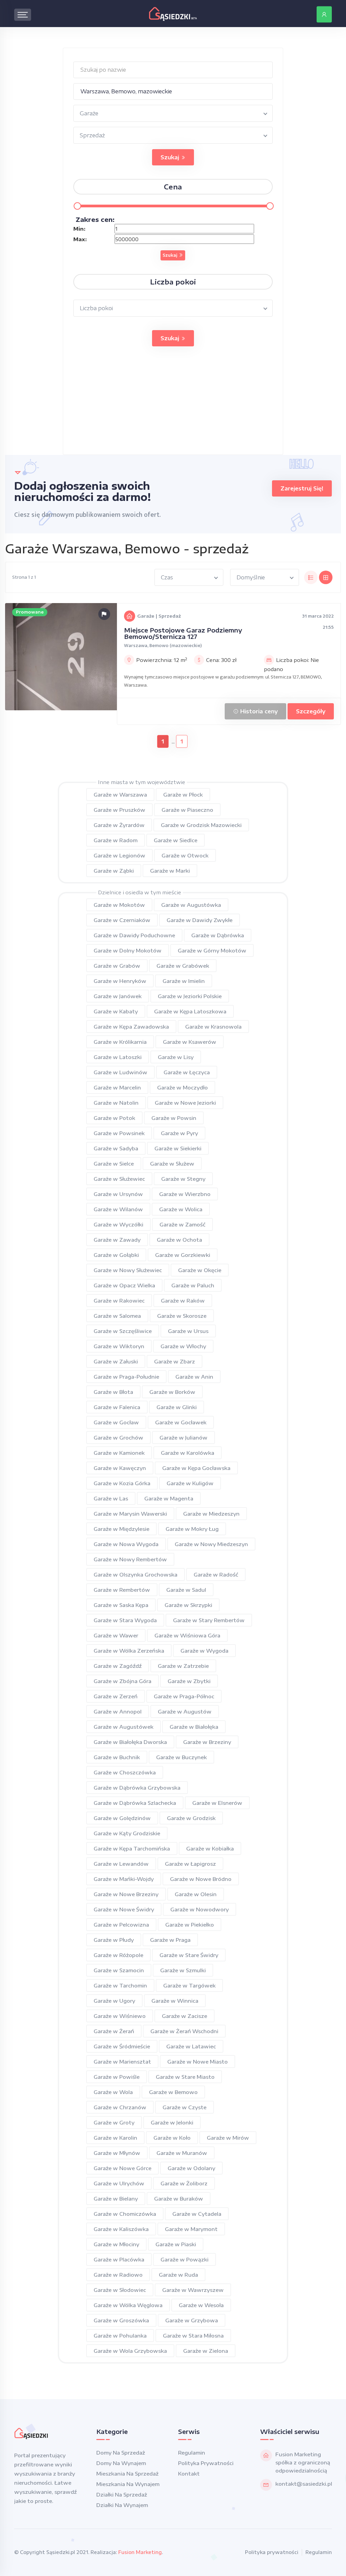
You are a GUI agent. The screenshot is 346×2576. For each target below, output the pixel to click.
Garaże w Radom (116, 840)
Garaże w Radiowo (118, 2275)
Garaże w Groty (114, 2122)
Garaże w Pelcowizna (121, 1925)
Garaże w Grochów (118, 1437)
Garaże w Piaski (176, 2244)
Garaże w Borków (172, 1392)
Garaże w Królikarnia (120, 1042)
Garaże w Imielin (184, 981)
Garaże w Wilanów (118, 1209)
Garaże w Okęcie (200, 1270)
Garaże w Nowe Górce (122, 2168)
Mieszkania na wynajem (128, 2484)
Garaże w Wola (113, 2092)
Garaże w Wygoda (204, 1651)
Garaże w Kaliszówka (121, 2229)
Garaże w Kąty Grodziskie (127, 1833)
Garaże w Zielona (206, 2351)
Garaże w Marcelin (117, 1087)
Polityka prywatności (206, 2463)
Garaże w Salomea (117, 1316)
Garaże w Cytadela (197, 2214)
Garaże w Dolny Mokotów (128, 950)
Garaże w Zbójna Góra (122, 1681)
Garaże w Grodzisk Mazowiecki (201, 825)
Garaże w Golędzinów (122, 1818)
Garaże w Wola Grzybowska (130, 2351)
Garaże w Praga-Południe (126, 1377)
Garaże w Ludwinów (120, 1072)
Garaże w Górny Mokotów (212, 950)
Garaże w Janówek (118, 996)
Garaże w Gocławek (181, 1422)
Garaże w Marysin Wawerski (130, 1514)
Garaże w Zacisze (184, 2016)
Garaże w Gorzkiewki (183, 1255)
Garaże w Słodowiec (120, 2290)
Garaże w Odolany (191, 2168)
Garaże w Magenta (169, 1498)
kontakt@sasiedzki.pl (304, 2484)
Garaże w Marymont (191, 2229)
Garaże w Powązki (184, 2259)
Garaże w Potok (114, 1118)
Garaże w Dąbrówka (218, 935)
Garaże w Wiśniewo (120, 2016)
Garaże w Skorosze (182, 1316)
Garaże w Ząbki (114, 871)
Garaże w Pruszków (119, 810)
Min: (79, 229)
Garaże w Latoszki (118, 1057)
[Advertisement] (173, 407)
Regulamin (192, 2453)
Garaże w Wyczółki (118, 1224)
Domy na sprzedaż (121, 2453)
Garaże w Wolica (181, 1209)
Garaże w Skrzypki (188, 1605)
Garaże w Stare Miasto (185, 2077)
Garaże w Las (111, 1498)
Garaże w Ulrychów (119, 2183)
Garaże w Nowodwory (200, 1909)
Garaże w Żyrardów (119, 825)
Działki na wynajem (122, 2505)
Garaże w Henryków (120, 981)
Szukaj (171, 157)
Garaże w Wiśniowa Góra (187, 1635)
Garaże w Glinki (177, 1407)
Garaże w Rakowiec (119, 1301)
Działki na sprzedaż (122, 2494)
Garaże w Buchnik (117, 1757)
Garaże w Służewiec (119, 1179)
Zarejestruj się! (302, 488)
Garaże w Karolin (115, 2138)
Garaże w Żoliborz (184, 2183)
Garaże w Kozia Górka (122, 1483)
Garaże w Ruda (178, 2275)
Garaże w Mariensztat (122, 2062)
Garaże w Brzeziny (207, 1742)
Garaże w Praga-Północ (184, 1696)
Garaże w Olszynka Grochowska (135, 1574)
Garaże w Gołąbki (116, 1255)
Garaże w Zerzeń (116, 1696)
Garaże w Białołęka (194, 1727)
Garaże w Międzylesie (121, 1529)
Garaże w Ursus (188, 1331)
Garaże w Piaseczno (187, 810)
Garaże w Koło (172, 2138)
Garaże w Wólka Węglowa (128, 2305)
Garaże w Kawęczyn (120, 1468)
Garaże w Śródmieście (122, 2046)
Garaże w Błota (113, 1392)
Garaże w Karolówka (188, 1453)
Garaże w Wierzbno (185, 1194)
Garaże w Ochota (179, 1240)
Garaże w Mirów (228, 2138)
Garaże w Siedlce (176, 840)
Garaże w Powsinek (119, 1133)
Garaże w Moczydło (182, 1087)
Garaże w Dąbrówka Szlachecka (135, 1803)
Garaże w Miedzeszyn (211, 1514)
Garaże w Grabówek (183, 966)
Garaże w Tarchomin (120, 1985)
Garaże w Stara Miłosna (193, 2336)
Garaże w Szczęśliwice (123, 1331)
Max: (80, 239)
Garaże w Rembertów (122, 1590)
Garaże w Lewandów (121, 1864)
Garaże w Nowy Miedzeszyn (211, 1544)
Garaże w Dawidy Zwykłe (200, 920)
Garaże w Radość (216, 1574)
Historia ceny (258, 711)
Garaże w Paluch (193, 1285)
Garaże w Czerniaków (122, 920)
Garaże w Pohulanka (120, 2336)
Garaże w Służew (172, 1164)
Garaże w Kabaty (116, 1011)
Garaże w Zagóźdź (118, 1666)
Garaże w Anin (194, 1377)
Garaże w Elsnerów (217, 1803)
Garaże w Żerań (114, 2031)
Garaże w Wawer (116, 1635)
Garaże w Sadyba (116, 1148)
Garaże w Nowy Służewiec (128, 1270)
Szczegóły (311, 711)
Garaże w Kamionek (119, 1453)
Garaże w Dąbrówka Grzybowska (137, 1788)
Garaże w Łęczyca (187, 1072)
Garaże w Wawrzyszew (193, 2290)
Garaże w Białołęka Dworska (130, 1742)
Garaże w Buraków (179, 2199)
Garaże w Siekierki (178, 1148)
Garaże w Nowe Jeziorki (185, 1103)
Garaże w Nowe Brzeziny (126, 1894)
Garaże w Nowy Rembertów (130, 1559)
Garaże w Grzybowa (192, 2320)
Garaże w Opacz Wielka (124, 1285)
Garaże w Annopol (118, 1711)
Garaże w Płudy (114, 1940)
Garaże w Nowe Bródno (201, 1879)
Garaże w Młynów (117, 2153)
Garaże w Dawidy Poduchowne (134, 935)
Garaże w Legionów (119, 855)
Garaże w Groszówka (121, 2320)
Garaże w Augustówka (191, 905)
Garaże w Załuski (116, 1361)
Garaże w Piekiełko (190, 1925)
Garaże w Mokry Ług (192, 1529)
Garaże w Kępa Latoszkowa (190, 1011)
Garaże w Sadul (186, 1590)
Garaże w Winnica (175, 2001)
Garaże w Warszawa (120, 795)
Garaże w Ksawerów (190, 1042)
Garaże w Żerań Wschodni (184, 2031)
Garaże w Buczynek (181, 1757)
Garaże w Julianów (183, 1437)
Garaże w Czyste (184, 2107)
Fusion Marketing (140, 2552)
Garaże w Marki (170, 871)
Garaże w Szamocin (119, 1970)
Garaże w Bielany (116, 2199)
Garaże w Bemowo (173, 2092)
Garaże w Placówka (119, 2259)
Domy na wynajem (121, 2463)
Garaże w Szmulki (183, 1970)
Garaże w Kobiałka (210, 1848)
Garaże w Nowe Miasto (197, 2062)
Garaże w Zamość (182, 1224)
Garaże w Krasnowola (213, 1027)
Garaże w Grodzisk (191, 1818)
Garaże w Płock (183, 795)
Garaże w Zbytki (189, 1681)
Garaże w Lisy (176, 1057)
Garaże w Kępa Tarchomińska (132, 1848)
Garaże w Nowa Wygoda (126, 1544)
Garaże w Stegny (183, 1179)
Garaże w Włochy (183, 1346)
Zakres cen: (95, 219)
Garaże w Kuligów (190, 1483)
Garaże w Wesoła (201, 2305)
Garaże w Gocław (116, 1422)
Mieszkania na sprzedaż (127, 2474)
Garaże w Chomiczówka (125, 2214)
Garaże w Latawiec (191, 2046)
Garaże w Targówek (189, 1985)
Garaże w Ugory (114, 2001)
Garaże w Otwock (185, 855)
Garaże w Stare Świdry (189, 1955)
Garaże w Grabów (117, 966)
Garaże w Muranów (182, 2153)
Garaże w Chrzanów (120, 2107)
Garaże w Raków (183, 1301)
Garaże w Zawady (117, 1240)
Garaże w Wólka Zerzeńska (129, 1651)
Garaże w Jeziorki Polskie (190, 996)
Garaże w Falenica (117, 1407)
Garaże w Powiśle (117, 2077)
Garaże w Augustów (185, 1711)
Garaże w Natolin (116, 1103)
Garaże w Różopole (118, 1955)
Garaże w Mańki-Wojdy (124, 1879)
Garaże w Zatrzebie (183, 1666)
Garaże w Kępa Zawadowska (131, 1027)
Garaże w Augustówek (123, 1727)
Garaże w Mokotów (119, 905)
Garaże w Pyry (179, 1133)
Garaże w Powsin (174, 1118)
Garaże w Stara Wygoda (125, 1620)
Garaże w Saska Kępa (121, 1605)
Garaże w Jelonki (172, 2122)
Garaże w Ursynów (118, 1194)
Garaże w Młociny (116, 2244)
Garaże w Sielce (114, 1164)
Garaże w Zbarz (175, 1361)
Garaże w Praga (170, 1940)
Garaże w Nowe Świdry (124, 1909)
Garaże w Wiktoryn (119, 1346)
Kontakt (189, 2474)
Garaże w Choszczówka (125, 1772)
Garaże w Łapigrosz (190, 1864)
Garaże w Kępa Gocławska (196, 1468)
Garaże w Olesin (196, 1894)
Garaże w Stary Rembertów (209, 1620)
